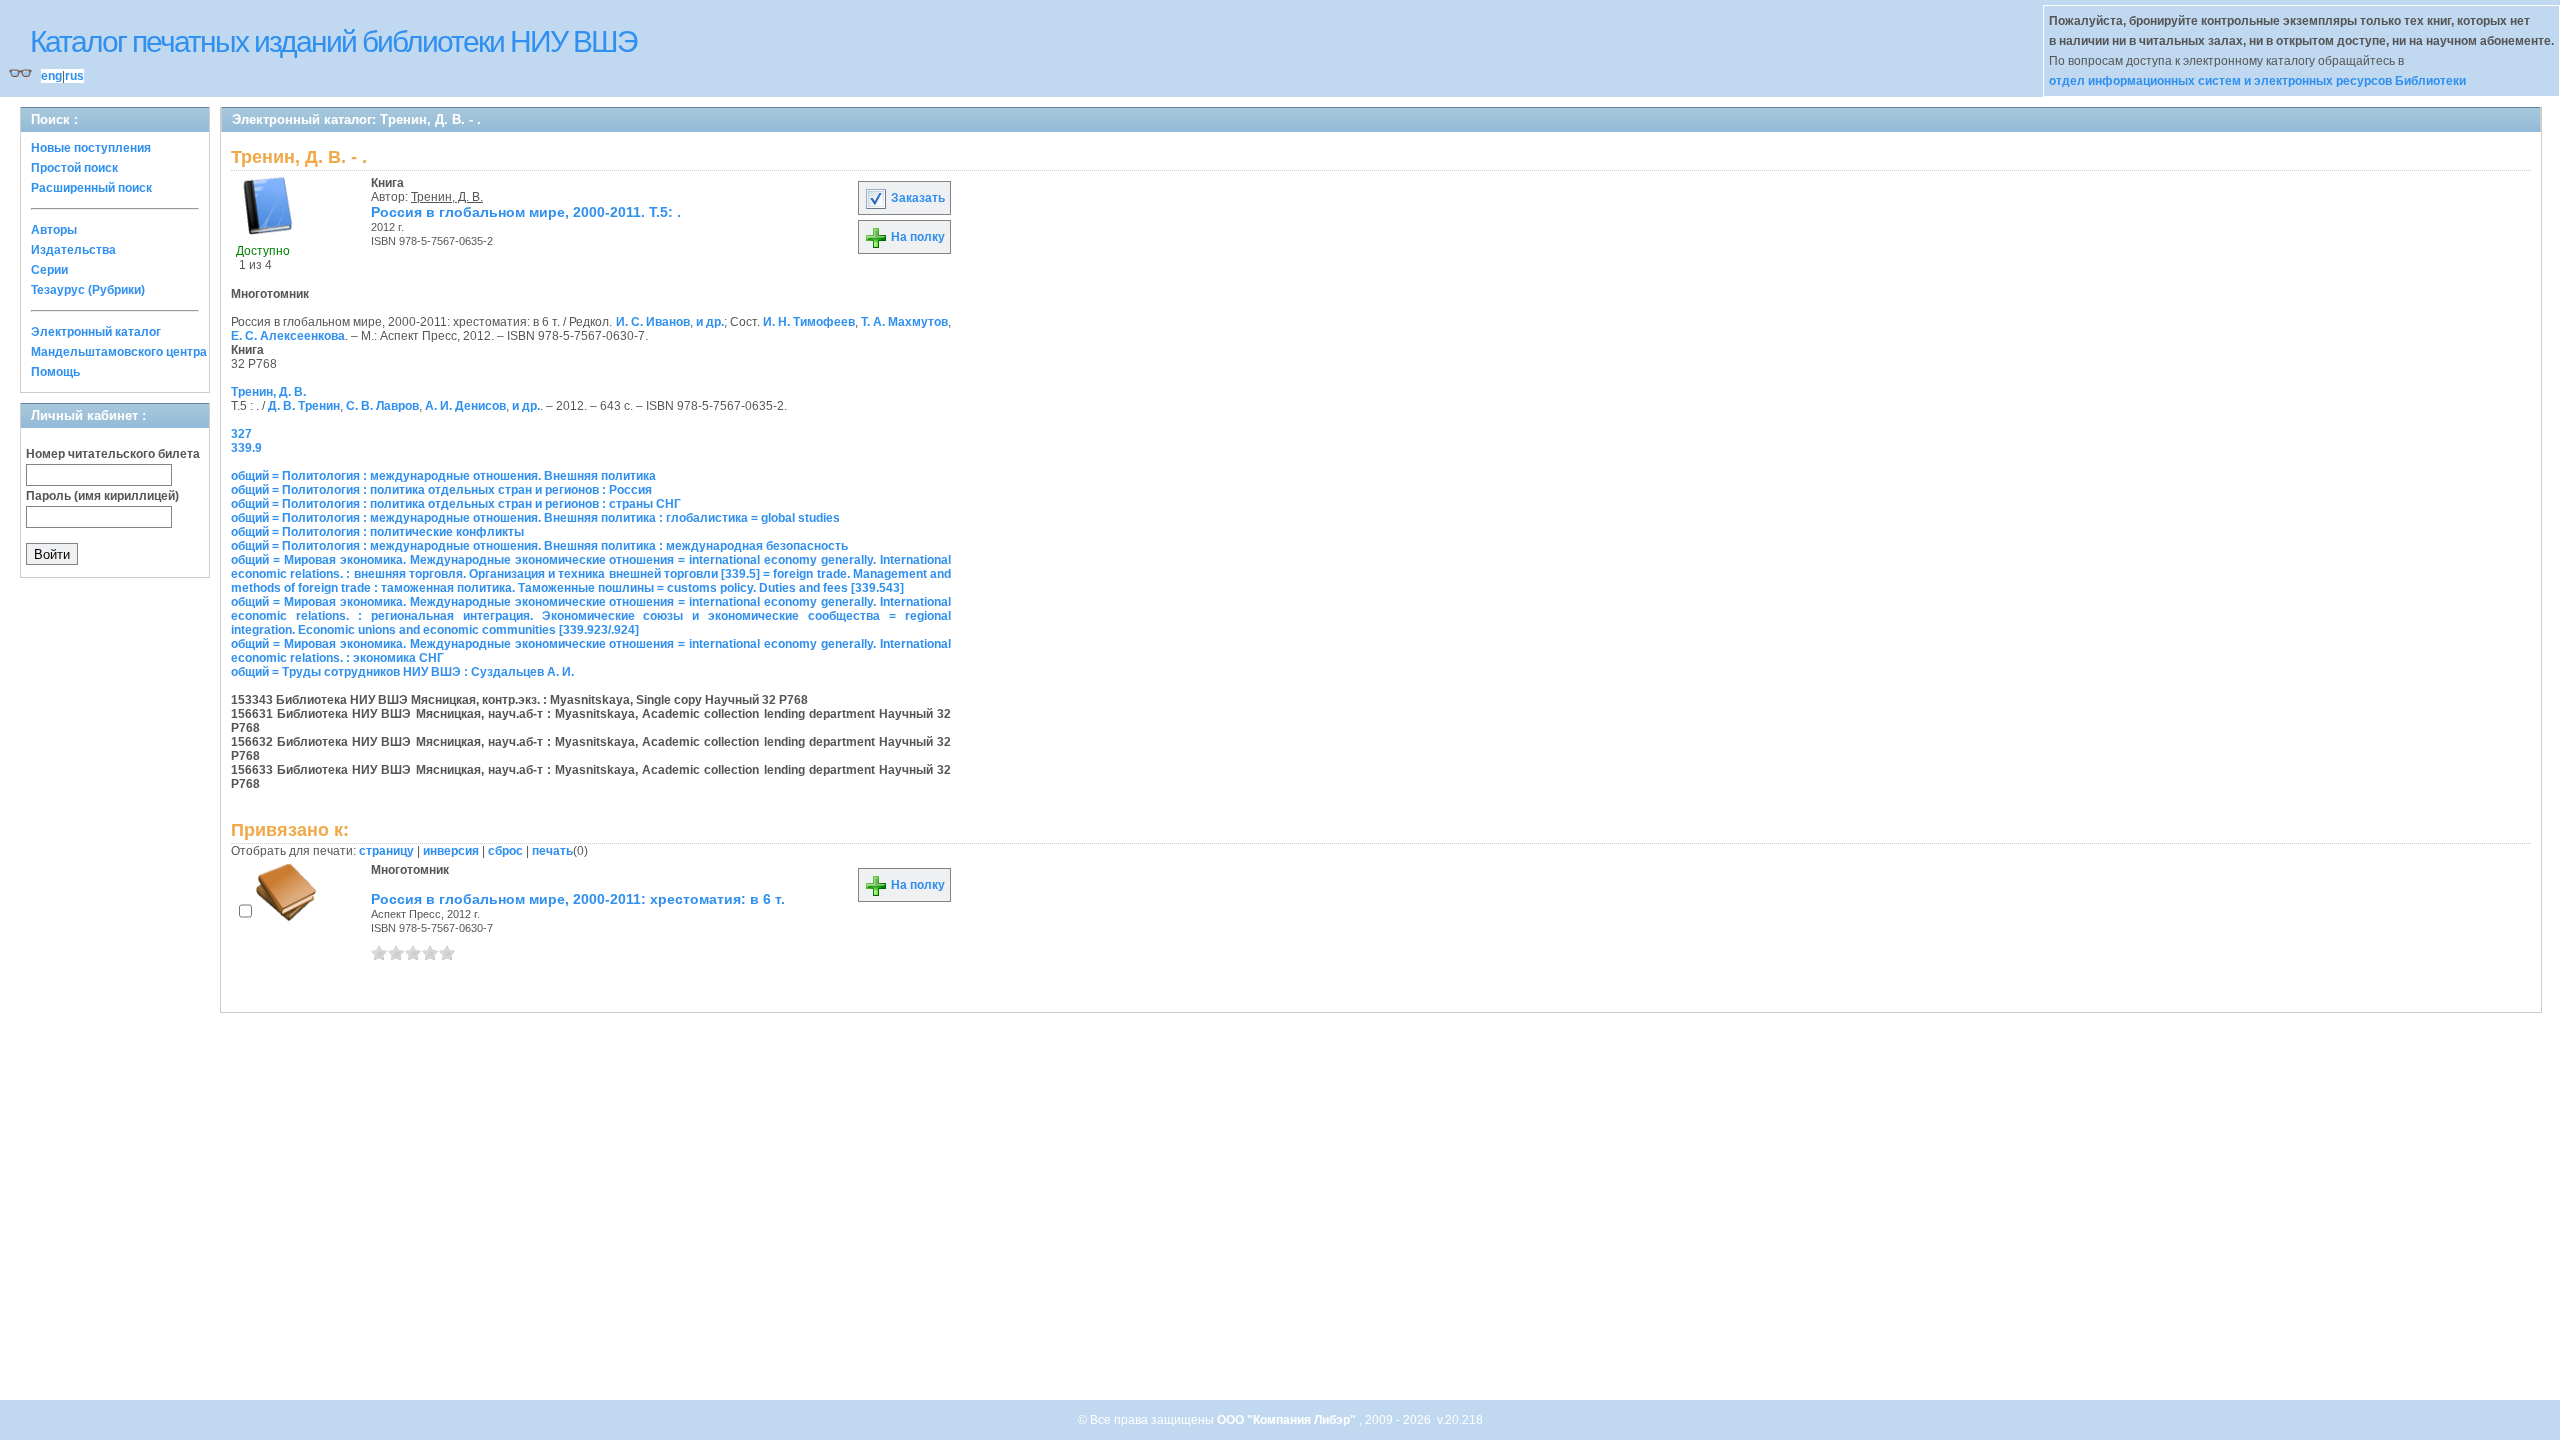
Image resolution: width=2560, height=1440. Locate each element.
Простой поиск (74, 168)
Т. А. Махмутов (904, 322)
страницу (386, 851)
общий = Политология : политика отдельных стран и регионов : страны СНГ (456, 504)
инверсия (451, 851)
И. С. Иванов (653, 322)
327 (241, 434)
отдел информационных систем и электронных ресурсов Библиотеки (2257, 81)
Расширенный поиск (91, 188)
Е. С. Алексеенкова (288, 336)
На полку (916, 237)
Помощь (55, 372)
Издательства (73, 250)
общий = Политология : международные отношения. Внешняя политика (443, 476)
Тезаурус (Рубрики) (88, 290)
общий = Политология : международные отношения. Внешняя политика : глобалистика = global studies (535, 518)
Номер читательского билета (113, 454)
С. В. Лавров (382, 406)
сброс (505, 851)
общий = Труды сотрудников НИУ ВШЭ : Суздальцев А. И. (402, 672)
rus (74, 76)
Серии (49, 270)
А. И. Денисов (465, 406)
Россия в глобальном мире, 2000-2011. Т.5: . (526, 212)
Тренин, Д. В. (447, 197)
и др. (710, 322)
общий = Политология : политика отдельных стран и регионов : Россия (441, 490)
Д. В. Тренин (304, 406)
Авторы (54, 230)
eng (51, 76)
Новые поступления (91, 148)
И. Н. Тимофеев (809, 322)
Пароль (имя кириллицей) (102, 496)
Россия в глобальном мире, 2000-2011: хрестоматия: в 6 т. (578, 899)
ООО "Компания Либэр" (1288, 1420)
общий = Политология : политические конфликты (377, 532)
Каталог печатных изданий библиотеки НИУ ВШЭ (333, 41)
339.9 (246, 448)
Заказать (916, 198)
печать (552, 851)
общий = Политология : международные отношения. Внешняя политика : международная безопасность (539, 546)
